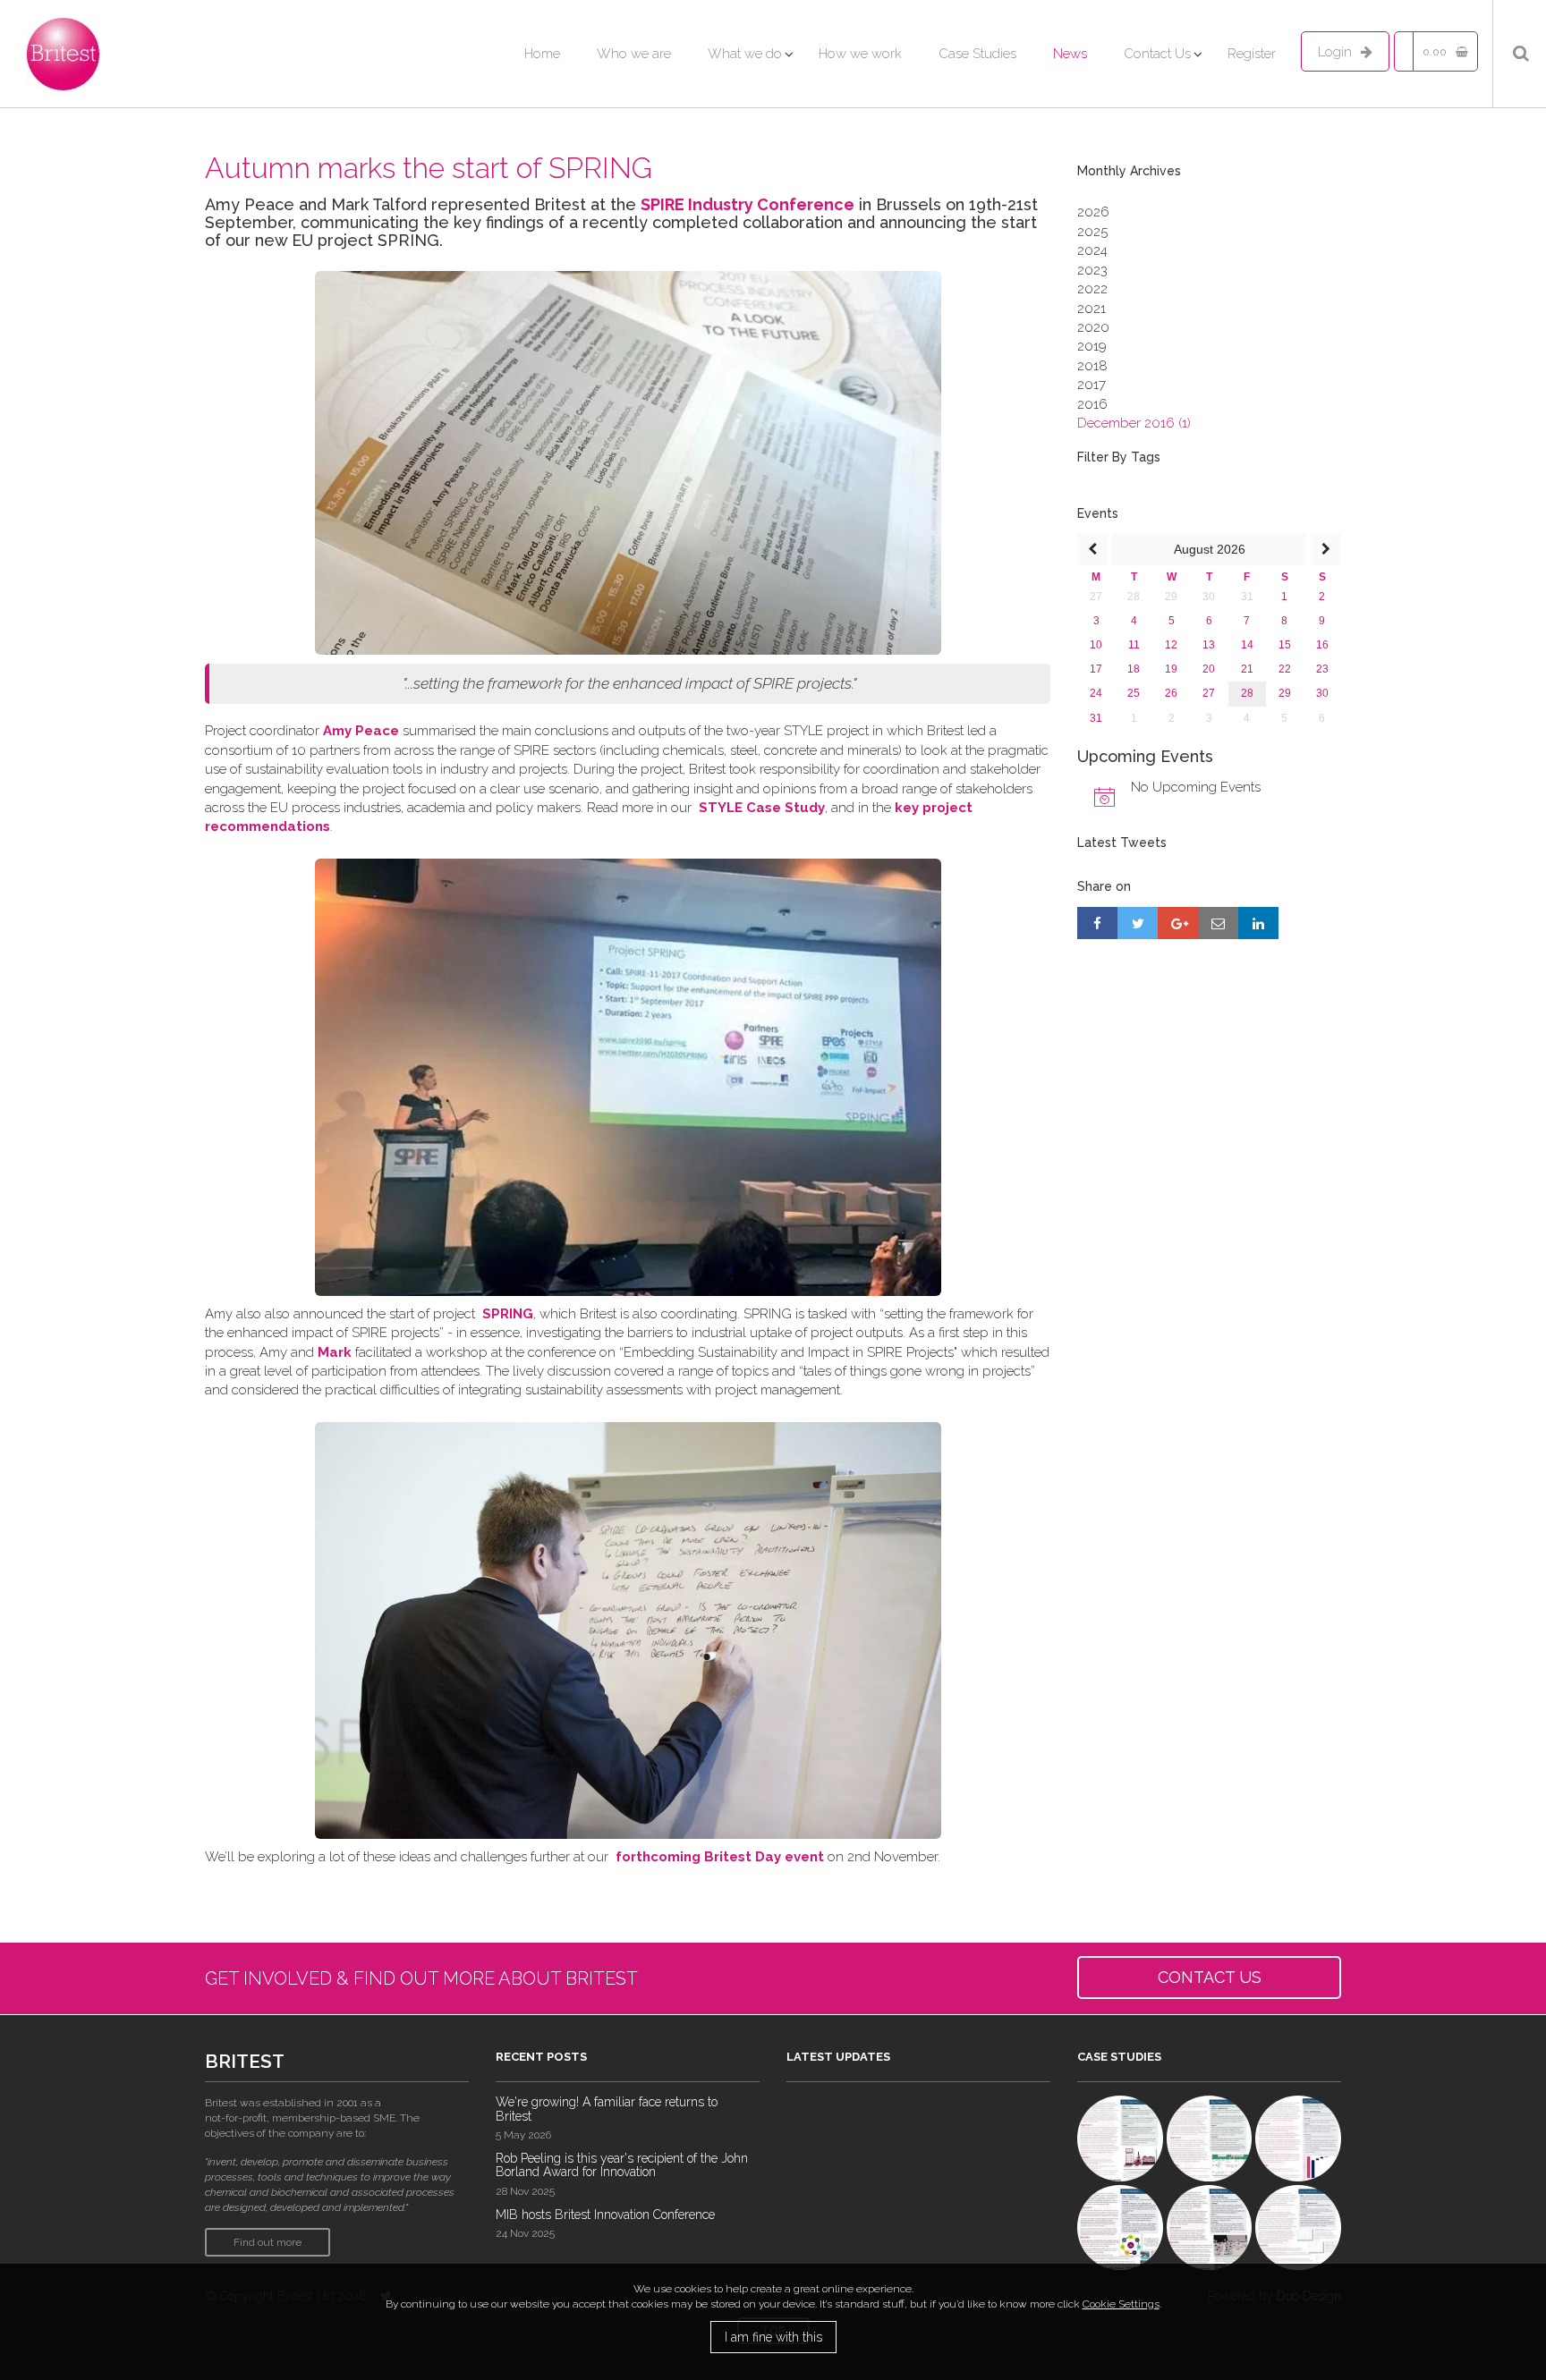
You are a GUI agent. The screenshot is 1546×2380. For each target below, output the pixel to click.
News (1070, 54)
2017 (1092, 385)
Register (1252, 54)
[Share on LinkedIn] (1258, 923)
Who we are (634, 54)
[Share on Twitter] (1138, 923)
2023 (1092, 270)
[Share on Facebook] (1097, 923)
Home (542, 54)
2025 (1092, 232)
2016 (1092, 404)
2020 (1093, 327)
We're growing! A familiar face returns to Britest (607, 2109)
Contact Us (1157, 54)
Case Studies (977, 54)
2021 (1092, 309)
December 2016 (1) (1134, 423)
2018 (1092, 366)
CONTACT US (1210, 1977)
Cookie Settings (1121, 2304)
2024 (1092, 250)
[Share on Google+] (1178, 923)
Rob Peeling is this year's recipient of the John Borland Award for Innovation (622, 2165)
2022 (1092, 289)
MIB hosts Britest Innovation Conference (605, 2215)
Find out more (268, 2242)
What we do (745, 54)
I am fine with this (773, 2337)
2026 (1093, 212)
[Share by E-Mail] (1218, 923)
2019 (1092, 346)
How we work (860, 54)
